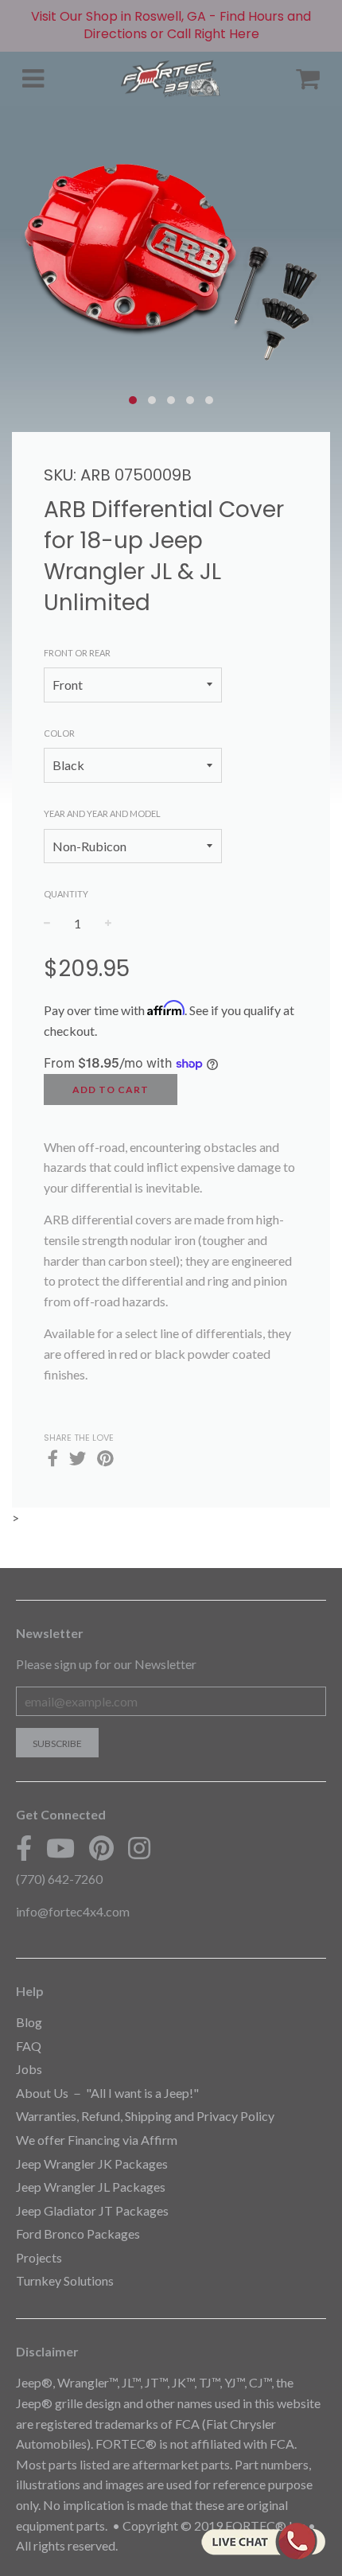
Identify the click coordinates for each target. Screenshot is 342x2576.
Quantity (66, 894)
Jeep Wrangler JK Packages (92, 2164)
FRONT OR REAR (77, 653)
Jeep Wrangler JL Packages (91, 2187)
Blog (29, 2022)
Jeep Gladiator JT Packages (92, 2210)
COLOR (59, 733)
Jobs (29, 2069)
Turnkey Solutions (65, 2280)
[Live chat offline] (263, 2541)
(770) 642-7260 (59, 1879)
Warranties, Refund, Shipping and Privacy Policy (145, 2116)
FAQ (29, 2046)
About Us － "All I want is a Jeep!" (107, 2093)
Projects (39, 2257)
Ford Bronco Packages (78, 2234)
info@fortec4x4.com (73, 1911)
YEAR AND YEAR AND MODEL (102, 813)
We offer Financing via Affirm (97, 2140)
